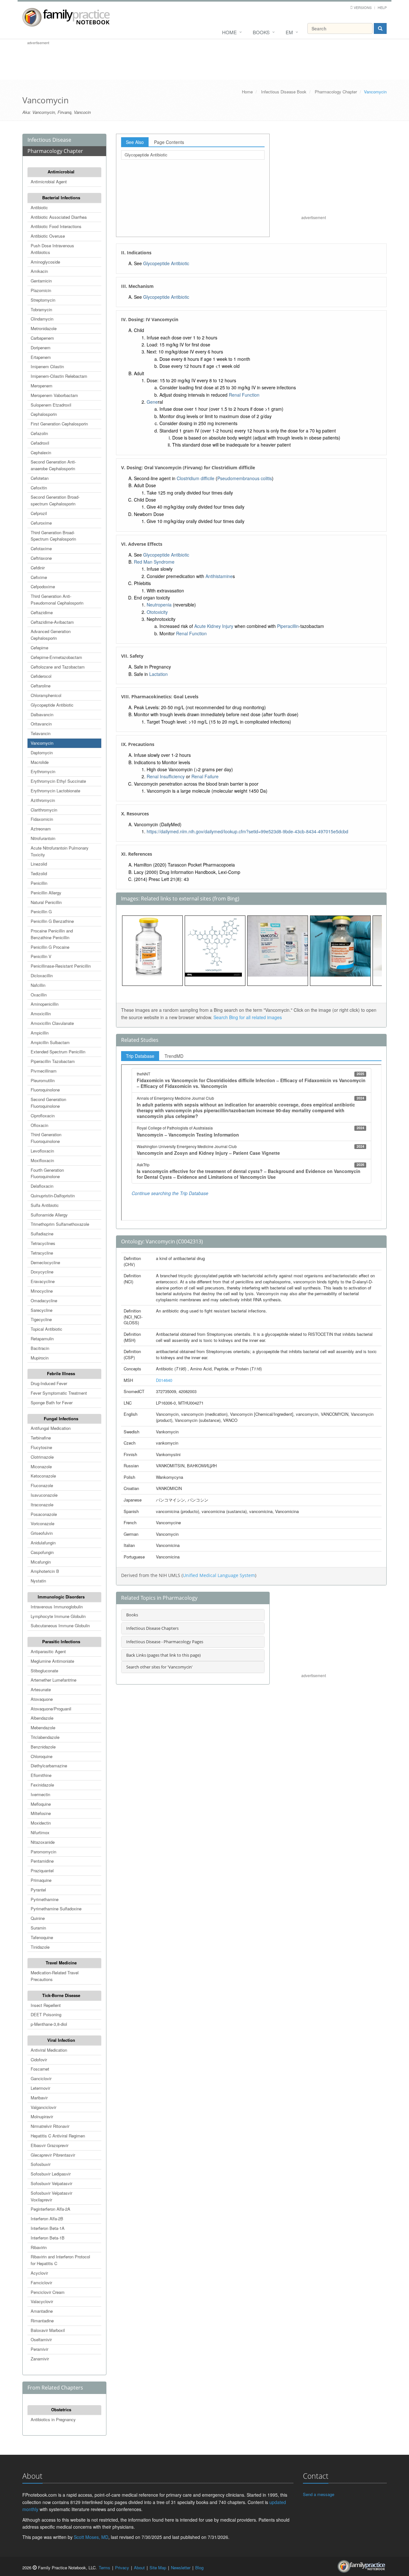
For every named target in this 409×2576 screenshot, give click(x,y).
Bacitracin (40, 1348)
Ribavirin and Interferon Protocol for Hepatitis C (60, 2260)
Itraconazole (42, 1505)
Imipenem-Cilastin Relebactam (59, 376)
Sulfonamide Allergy (49, 1215)
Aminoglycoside (45, 262)
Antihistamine (219, 576)
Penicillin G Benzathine (52, 921)
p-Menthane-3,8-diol (49, 2024)
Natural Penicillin (46, 902)
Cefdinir (38, 568)
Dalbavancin (42, 714)
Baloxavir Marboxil (48, 2330)
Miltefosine (41, 1813)
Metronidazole (44, 328)
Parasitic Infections (61, 1641)
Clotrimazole (42, 1457)
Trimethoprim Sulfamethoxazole (60, 1224)
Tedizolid (39, 873)
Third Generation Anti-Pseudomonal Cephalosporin (57, 599)
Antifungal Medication (51, 1428)
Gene (152, 402)
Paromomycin (43, 1852)
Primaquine (41, 1880)
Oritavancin (41, 724)
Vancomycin (42, 743)
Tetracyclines (43, 1243)
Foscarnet (40, 2069)
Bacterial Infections (61, 198)
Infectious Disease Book (284, 92)
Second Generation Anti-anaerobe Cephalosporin (53, 465)
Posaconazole (44, 1514)
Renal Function (244, 395)
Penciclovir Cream (48, 2292)
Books (261, 32)
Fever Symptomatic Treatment (59, 1393)
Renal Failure (205, 776)
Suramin (38, 1928)
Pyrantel (38, 1890)
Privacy (122, 2568)
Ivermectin (40, 1794)
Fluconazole (42, 1485)
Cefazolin (39, 433)
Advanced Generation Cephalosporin (51, 635)
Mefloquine (41, 1804)
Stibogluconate (44, 1671)
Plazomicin (41, 290)
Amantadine (42, 2311)
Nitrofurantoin (43, 838)
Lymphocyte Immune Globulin (58, 1616)
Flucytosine (41, 1447)
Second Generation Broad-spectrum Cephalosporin (55, 500)
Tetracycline (42, 1253)
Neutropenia (159, 605)
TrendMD (174, 1056)
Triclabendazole (45, 1737)
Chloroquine (42, 1756)
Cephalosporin (44, 414)
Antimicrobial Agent (49, 182)
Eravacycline (43, 1281)
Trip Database (140, 1056)
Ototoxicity (157, 612)
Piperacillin (288, 626)
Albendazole (42, 1718)
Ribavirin (39, 2247)
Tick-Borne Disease (61, 1995)
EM (289, 32)
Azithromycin (43, 800)
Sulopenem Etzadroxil (51, 405)
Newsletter (181, 2568)
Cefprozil (39, 513)
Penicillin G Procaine (50, 947)
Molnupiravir (42, 2116)
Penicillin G (41, 912)
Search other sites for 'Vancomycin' (159, 1667)
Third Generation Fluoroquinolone (46, 1138)
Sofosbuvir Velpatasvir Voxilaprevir (51, 2196)
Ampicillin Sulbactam (50, 1042)
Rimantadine (42, 2321)
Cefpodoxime (43, 587)
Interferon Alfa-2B (47, 2219)
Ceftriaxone (41, 558)
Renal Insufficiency (166, 776)
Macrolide (40, 762)
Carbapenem (42, 338)
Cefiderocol (41, 676)
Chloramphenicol (46, 695)
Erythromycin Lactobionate (55, 791)
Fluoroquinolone (45, 1090)
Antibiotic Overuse (48, 236)
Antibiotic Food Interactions (56, 226)
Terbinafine (41, 1438)
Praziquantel (42, 1871)
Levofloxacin (42, 1151)
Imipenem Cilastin (47, 366)
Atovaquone (42, 1699)
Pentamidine (42, 1861)
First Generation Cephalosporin (59, 424)
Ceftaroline (41, 686)
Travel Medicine (61, 1963)
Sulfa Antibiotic (45, 1205)
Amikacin (39, 271)
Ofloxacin (39, 1125)
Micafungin (41, 1562)
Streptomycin (43, 300)
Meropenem (42, 386)
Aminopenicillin (45, 1004)
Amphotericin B (45, 1571)
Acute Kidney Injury (214, 626)
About (139, 2568)
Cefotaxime (41, 548)
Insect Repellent (46, 2005)
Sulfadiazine (42, 1234)
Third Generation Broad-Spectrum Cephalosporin (53, 536)
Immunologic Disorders (61, 1597)
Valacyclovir (42, 2301)
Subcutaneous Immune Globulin (60, 1625)
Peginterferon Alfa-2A (50, 2209)
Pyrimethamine (45, 1899)
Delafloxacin (42, 1186)
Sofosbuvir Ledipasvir (51, 2174)
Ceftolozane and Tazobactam (58, 667)
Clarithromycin (44, 810)
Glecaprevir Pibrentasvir (53, 2155)
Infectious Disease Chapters (152, 1628)
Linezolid (39, 864)
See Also (135, 142)
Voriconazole (42, 1523)
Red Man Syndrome (154, 562)
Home (229, 32)
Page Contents (169, 142)
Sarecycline (42, 1310)
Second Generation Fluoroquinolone (48, 1103)
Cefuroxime (41, 523)
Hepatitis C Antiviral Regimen (58, 2136)
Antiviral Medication (49, 2050)
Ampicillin (40, 1033)
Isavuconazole (44, 1495)
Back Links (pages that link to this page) (163, 1655)
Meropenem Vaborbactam (54, 395)
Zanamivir (40, 2359)
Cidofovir (39, 2060)
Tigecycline (41, 1319)
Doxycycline (42, 1272)
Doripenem (41, 348)
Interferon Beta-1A (48, 2228)
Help (382, 7)
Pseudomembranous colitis (245, 478)
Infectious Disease (49, 140)
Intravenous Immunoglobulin (57, 1607)
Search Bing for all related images (248, 1017)
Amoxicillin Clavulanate (52, 1023)
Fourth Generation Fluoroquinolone (47, 1173)
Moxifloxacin (42, 1160)
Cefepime (39, 648)
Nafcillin (38, 985)
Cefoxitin (39, 488)
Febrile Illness (61, 1373)
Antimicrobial (61, 172)
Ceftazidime (42, 612)
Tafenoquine (42, 1937)
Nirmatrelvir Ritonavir (50, 2126)
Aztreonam (41, 829)
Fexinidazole (42, 1785)
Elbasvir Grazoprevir (50, 2145)
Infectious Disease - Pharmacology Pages (165, 1642)
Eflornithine (41, 1775)
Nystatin (38, 1581)
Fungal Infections (61, 1419)
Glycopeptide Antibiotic (52, 705)
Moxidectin (41, 1823)
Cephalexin (41, 452)
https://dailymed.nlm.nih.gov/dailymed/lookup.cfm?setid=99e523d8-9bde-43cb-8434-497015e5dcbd (247, 831)
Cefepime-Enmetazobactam (56, 657)
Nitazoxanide (43, 1842)
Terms (104, 2568)
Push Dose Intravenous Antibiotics (52, 249)
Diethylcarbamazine (49, 1766)
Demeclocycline (45, 1262)
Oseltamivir (41, 2339)
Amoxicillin (41, 1014)
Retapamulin (42, 1339)
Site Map (158, 2568)
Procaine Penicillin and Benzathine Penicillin (52, 934)
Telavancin (41, 733)
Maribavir (39, 2098)
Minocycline (42, 1291)
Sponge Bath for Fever (52, 1403)
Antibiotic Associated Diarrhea (59, 217)
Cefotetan (40, 478)
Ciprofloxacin (43, 1116)
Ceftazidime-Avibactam (52, 622)
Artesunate (41, 1689)
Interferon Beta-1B (48, 2238)
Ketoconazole (43, 1476)
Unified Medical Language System (219, 1575)
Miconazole (41, 1466)
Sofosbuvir (41, 2164)
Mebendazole (43, 1728)
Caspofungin (42, 1552)
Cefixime (39, 577)
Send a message (319, 2494)
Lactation (158, 674)
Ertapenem (41, 357)
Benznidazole (43, 1747)
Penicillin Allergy (46, 893)
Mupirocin (40, 1358)
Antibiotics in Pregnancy (53, 2419)
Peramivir (39, 2349)
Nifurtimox (40, 1832)
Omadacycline (44, 1300)
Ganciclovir (41, 2078)
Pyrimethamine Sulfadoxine (56, 1909)
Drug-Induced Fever (49, 1383)
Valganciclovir (43, 2107)
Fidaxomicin (42, 819)
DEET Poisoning (46, 2014)
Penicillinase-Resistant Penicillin (61, 966)
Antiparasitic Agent (48, 1651)
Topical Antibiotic (46, 1329)
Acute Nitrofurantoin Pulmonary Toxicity (60, 851)
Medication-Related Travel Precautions (55, 1976)
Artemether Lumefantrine (54, 1680)
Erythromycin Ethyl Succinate (58, 781)
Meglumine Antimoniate (52, 1661)
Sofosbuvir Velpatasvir (51, 2183)
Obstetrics (61, 2410)
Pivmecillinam (44, 1071)
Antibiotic (39, 207)
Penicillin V (41, 956)
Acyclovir (39, 2273)
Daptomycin (42, 753)
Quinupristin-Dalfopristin (53, 1196)
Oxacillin (39, 995)
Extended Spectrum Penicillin (58, 1052)
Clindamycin (42, 319)
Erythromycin (43, 771)
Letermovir (40, 2088)
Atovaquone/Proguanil (51, 1709)
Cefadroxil (40, 443)
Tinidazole (40, 1947)
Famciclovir (41, 2283)
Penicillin (39, 883)
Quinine (38, 1918)
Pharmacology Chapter (336, 92)
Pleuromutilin (43, 1080)
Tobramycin (41, 309)
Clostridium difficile (196, 478)
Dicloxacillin (42, 975)
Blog (199, 2568)
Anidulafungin (43, 1543)
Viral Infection (61, 2040)
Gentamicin (41, 281)
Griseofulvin (42, 1533)
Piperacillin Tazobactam (53, 1061)
